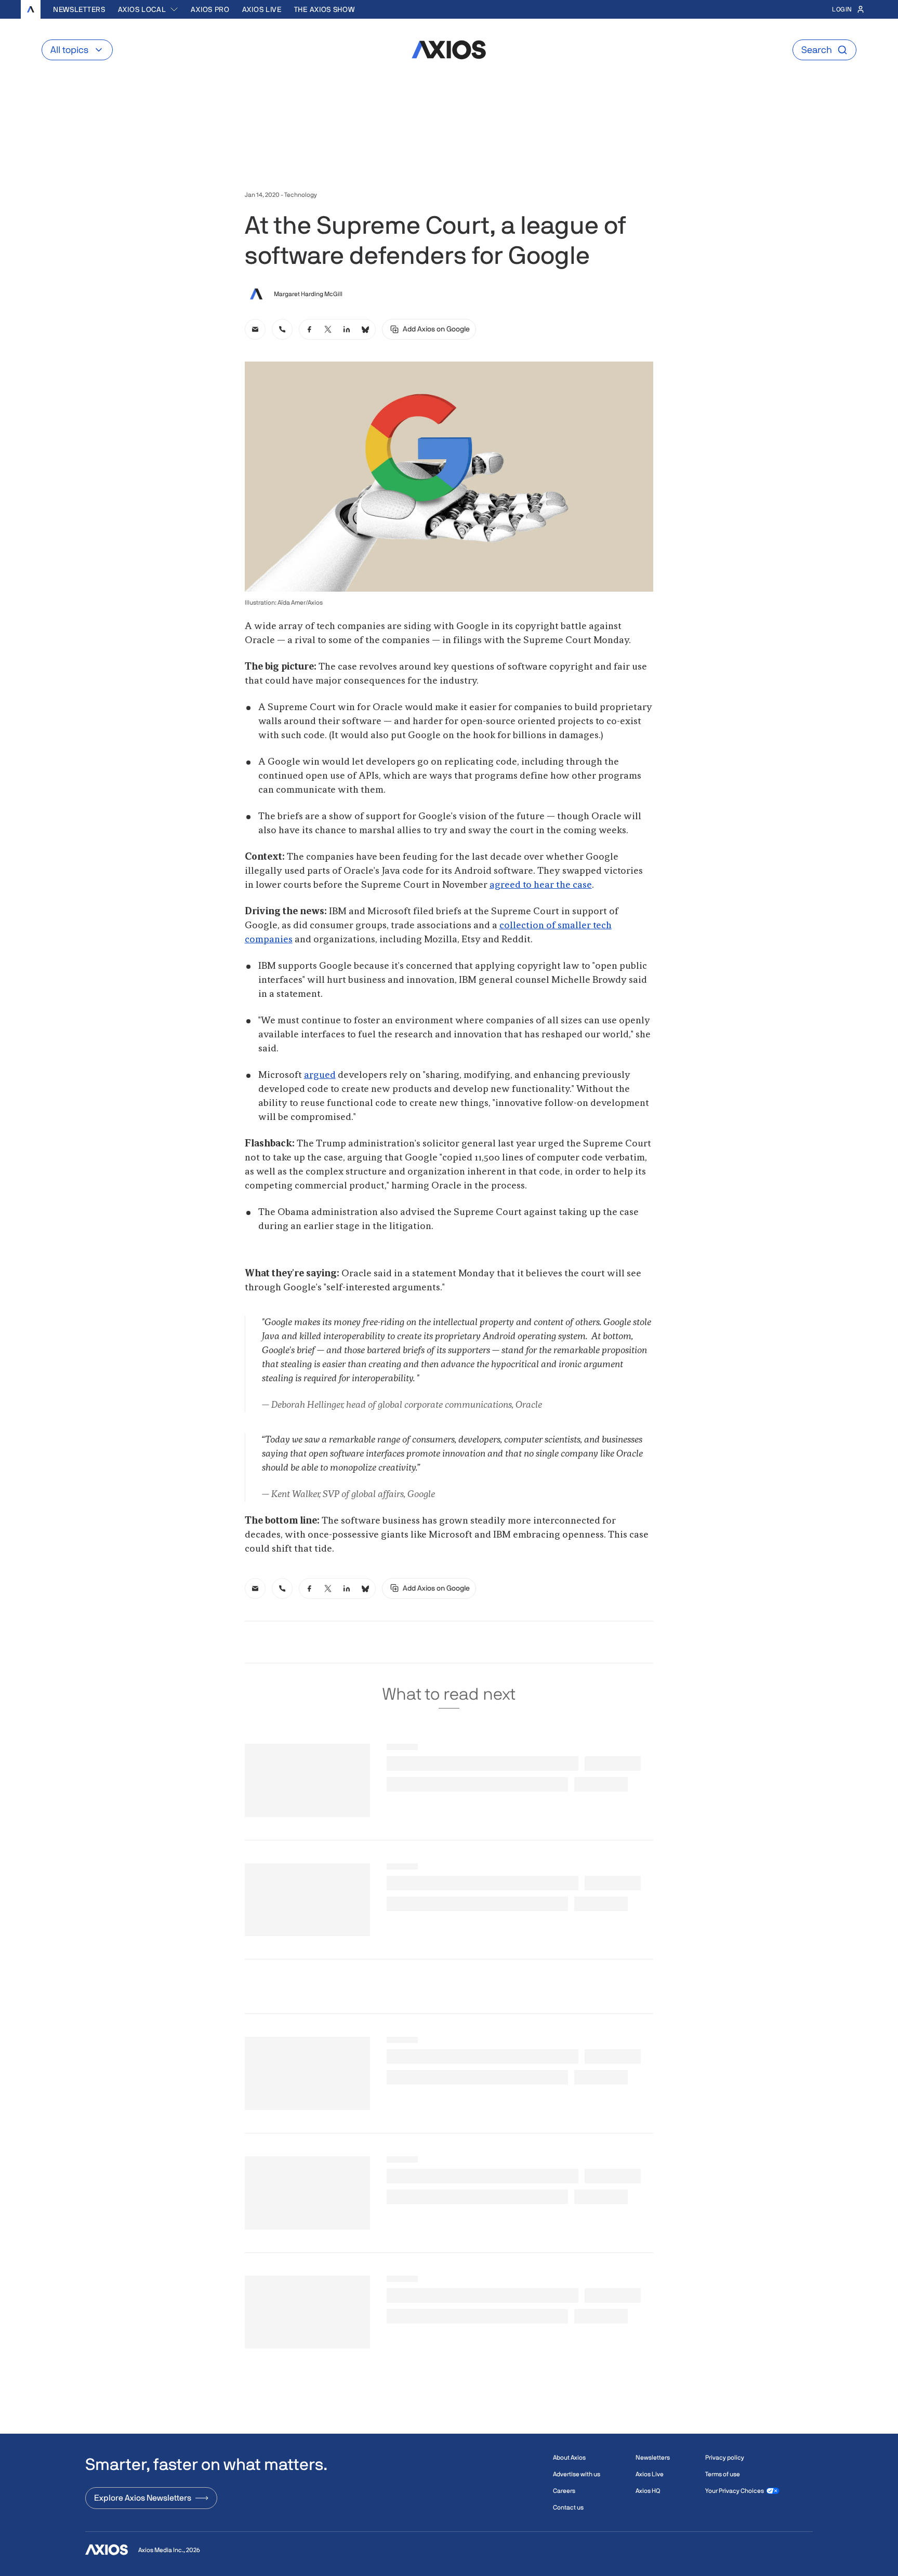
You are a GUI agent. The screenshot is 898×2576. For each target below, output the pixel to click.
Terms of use (723, 2474)
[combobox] (148, 9)
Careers (564, 2491)
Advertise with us (577, 2474)
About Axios (569, 2458)
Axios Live (262, 9)
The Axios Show (325, 9)
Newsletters (79, 9)
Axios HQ (648, 2491)
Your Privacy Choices (735, 2491)
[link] (255, 329)
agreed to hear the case (541, 885)
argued (320, 1075)
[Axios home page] (31, 9)
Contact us (568, 2507)
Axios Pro (210, 9)
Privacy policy (725, 2458)
